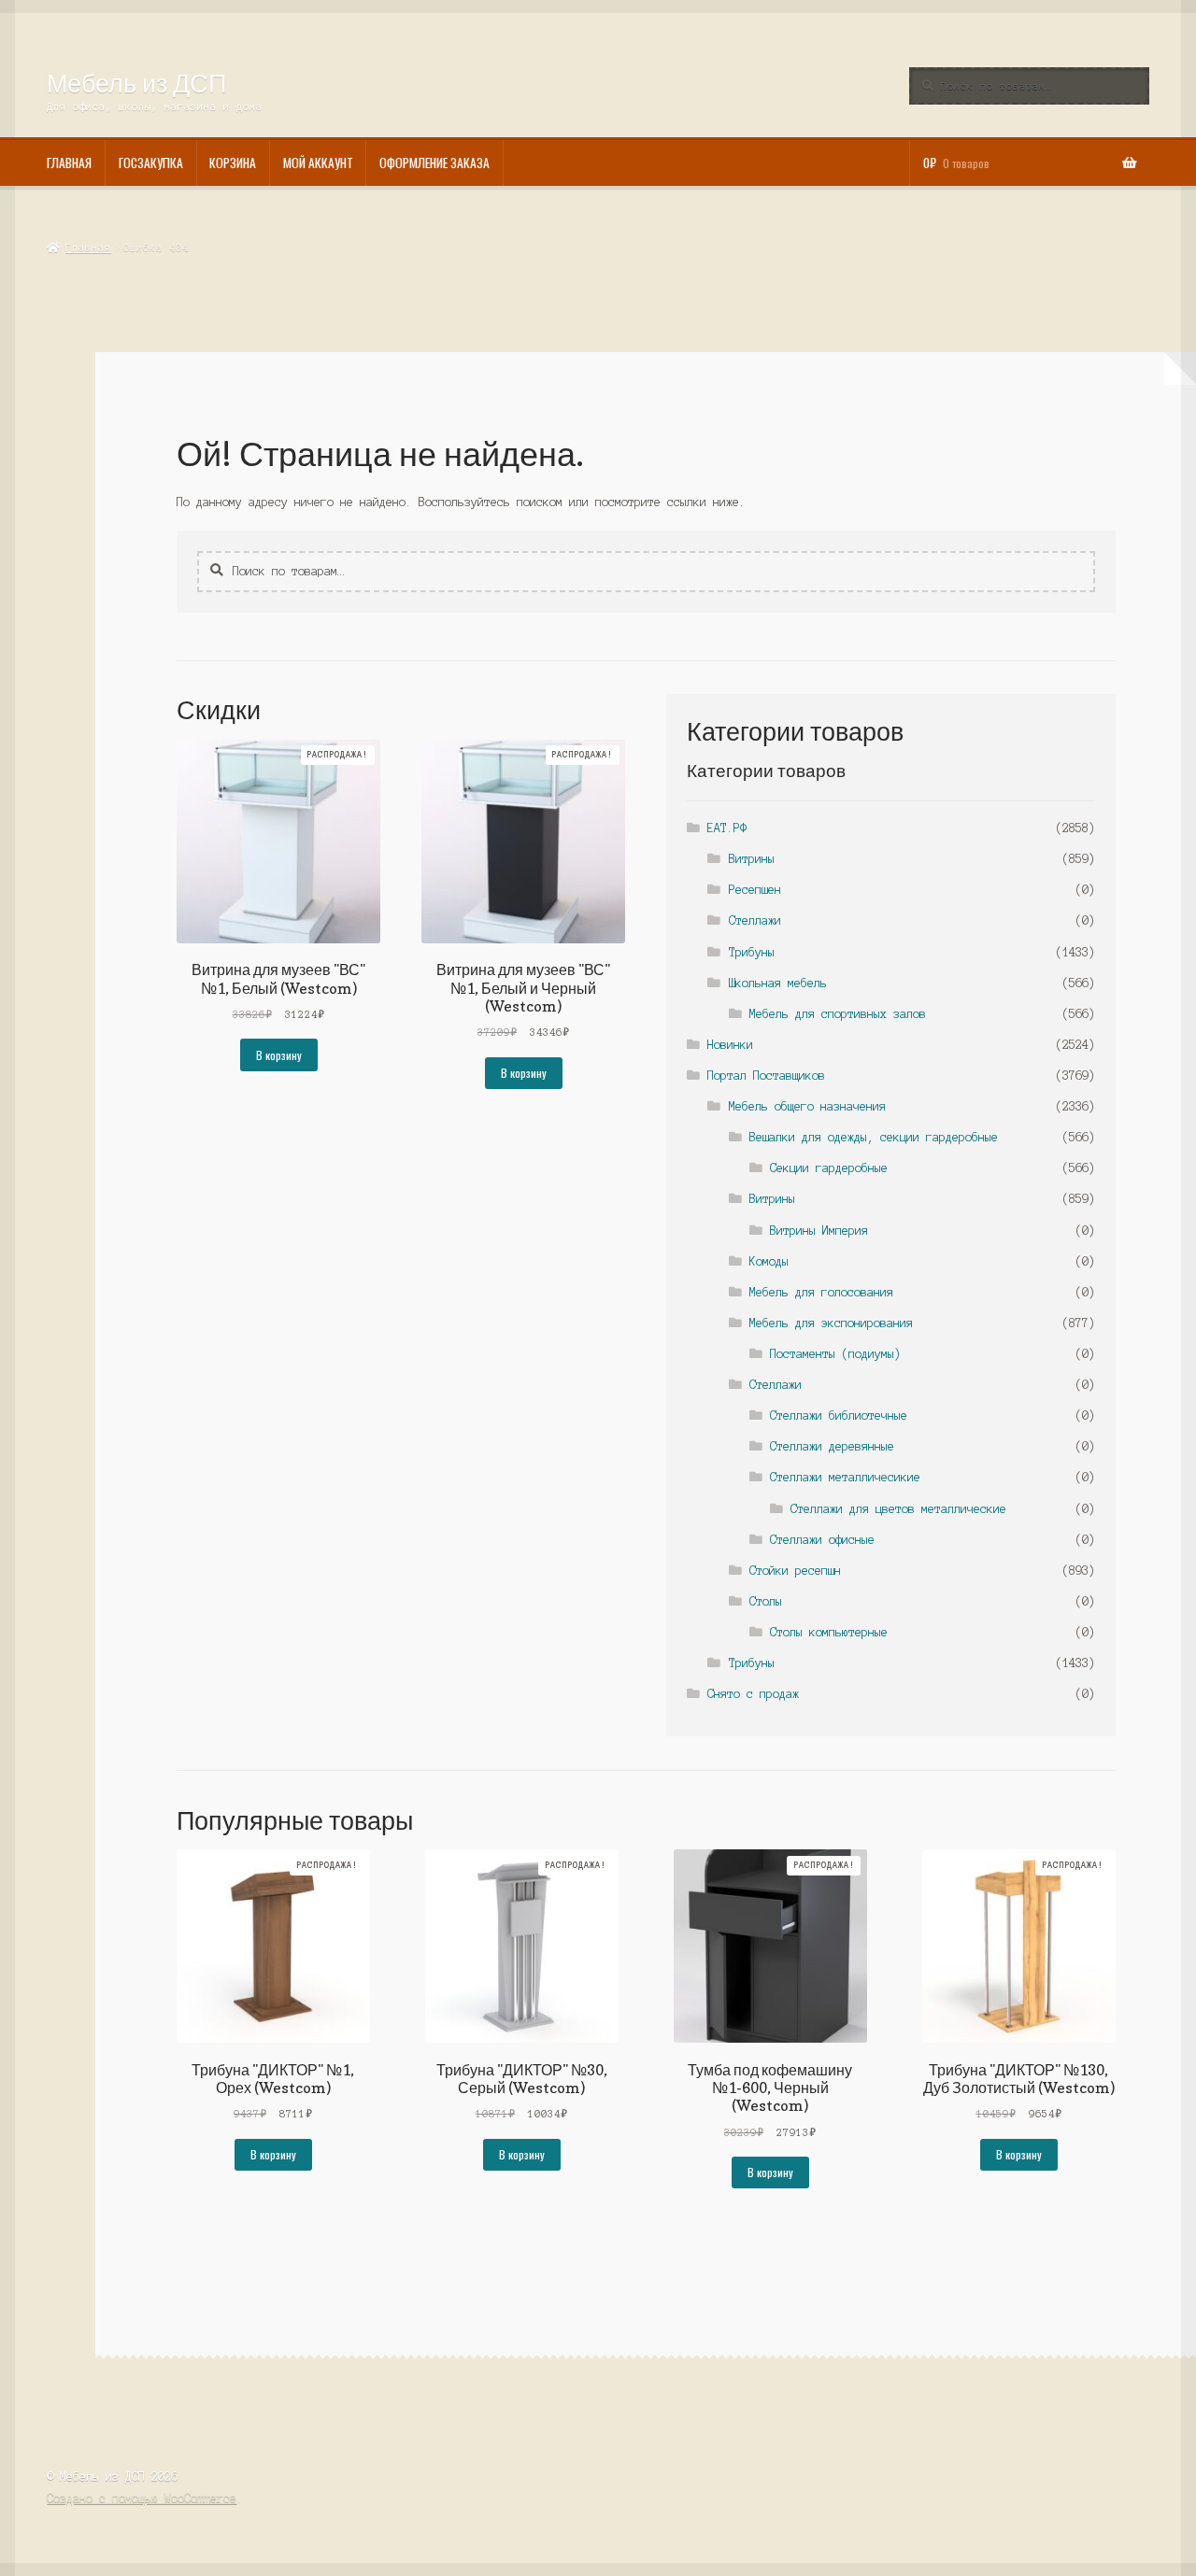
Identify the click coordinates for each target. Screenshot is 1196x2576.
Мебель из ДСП (136, 83)
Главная (69, 163)
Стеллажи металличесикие (845, 1477)
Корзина (233, 163)
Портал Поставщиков (766, 1076)
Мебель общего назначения (807, 1106)
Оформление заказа (434, 163)
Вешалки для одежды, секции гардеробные (874, 1137)
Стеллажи (755, 920)
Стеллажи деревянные (832, 1446)
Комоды (769, 1261)
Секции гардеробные (829, 1168)
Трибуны (752, 952)
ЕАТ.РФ (727, 828)
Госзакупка (151, 163)
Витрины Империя (819, 1231)
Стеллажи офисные (822, 1540)
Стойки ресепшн (795, 1571)
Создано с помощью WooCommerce (142, 2498)
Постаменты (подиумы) (835, 1354)
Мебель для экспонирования (831, 1323)
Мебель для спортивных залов (838, 1014)
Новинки (730, 1045)
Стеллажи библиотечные (839, 1415)
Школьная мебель (778, 983)
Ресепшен (755, 890)
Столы (766, 1601)
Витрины (752, 859)
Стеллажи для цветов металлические (898, 1509)
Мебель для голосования (821, 1292)
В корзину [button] (279, 1055)
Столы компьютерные (829, 1632)
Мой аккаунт (318, 163)
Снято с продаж (753, 1694)
